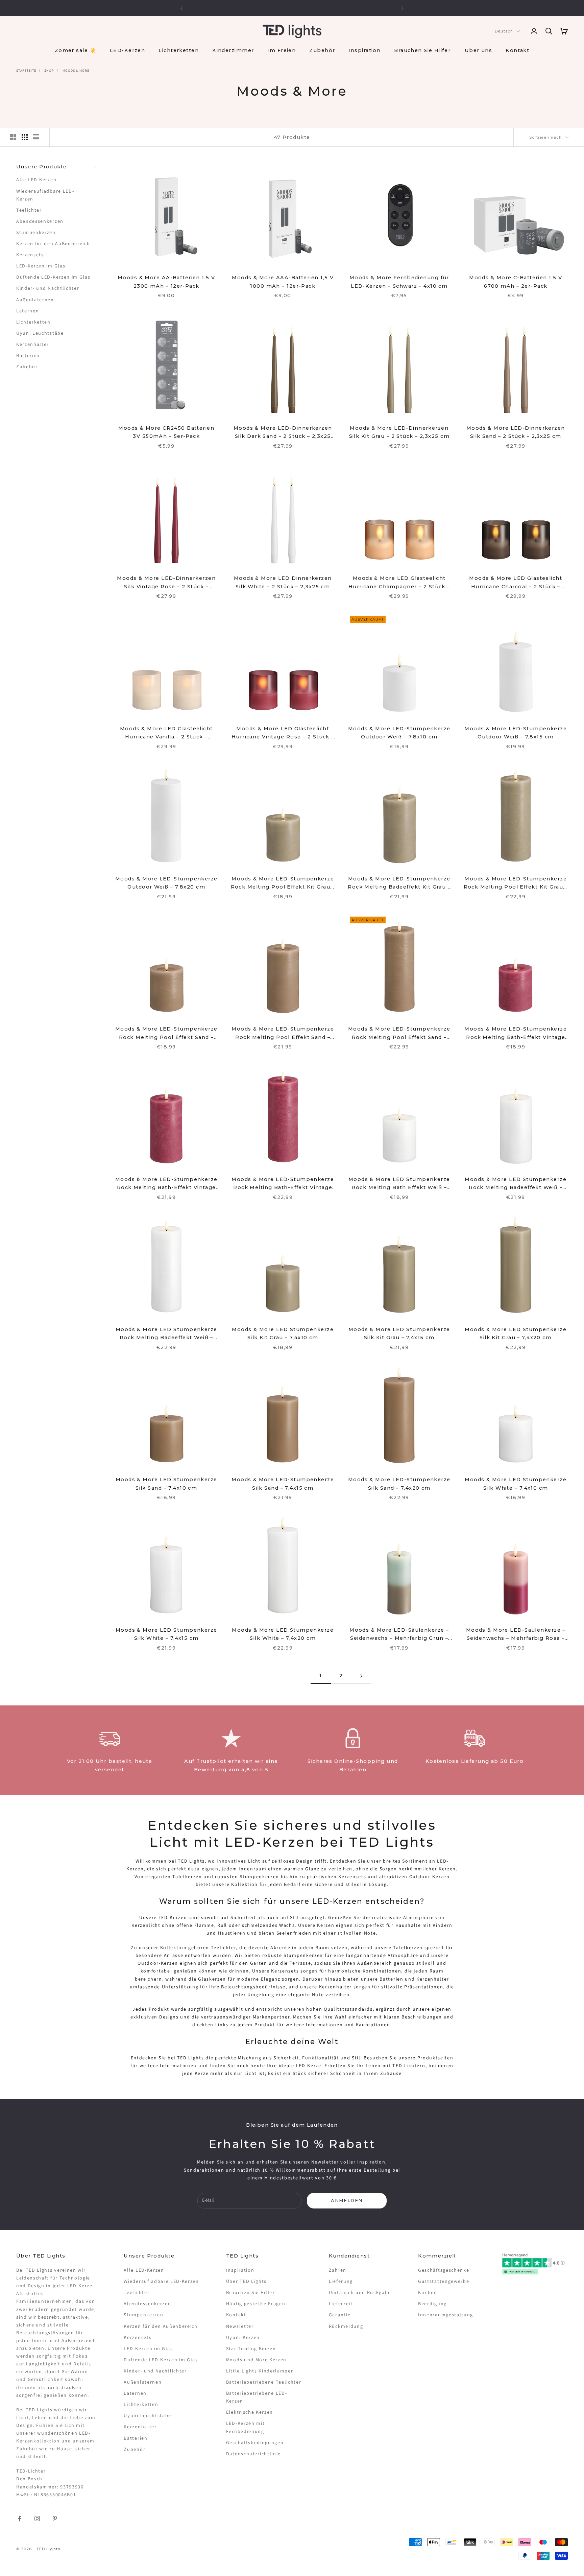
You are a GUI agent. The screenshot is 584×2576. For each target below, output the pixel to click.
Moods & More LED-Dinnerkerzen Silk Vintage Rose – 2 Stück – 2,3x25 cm (166, 583)
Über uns (479, 50)
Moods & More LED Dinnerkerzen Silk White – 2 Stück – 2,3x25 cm (283, 582)
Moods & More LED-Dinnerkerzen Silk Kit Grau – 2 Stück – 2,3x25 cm (399, 432)
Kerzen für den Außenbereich (53, 244)
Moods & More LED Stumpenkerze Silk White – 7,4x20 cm (283, 1634)
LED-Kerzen (127, 50)
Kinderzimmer (233, 50)
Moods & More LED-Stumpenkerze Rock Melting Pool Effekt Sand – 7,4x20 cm (399, 1034)
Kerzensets (30, 255)
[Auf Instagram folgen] (37, 2519)
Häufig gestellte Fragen (256, 2304)
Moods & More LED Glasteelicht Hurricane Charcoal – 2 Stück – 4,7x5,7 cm (516, 583)
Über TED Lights (246, 2282)
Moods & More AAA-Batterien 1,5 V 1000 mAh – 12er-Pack (283, 282)
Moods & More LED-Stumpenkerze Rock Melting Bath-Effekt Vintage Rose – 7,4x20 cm (283, 1184)
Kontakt (517, 50)
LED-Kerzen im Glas (41, 266)
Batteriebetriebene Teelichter (264, 2382)
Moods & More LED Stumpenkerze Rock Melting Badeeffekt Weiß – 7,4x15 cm (516, 1184)
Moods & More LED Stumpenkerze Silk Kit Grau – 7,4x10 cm (283, 1333)
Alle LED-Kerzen (36, 180)
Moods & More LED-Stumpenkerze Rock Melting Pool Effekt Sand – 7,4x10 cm (166, 1034)
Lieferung (341, 2282)
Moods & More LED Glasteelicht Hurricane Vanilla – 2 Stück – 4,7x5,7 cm (166, 733)
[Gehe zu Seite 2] (361, 1676)
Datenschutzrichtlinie (253, 2454)
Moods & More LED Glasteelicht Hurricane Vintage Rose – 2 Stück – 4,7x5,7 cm (283, 733)
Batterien (28, 356)
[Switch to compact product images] (36, 137)
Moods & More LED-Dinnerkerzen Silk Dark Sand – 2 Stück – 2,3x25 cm (283, 433)
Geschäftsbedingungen (255, 2443)
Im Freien (282, 50)
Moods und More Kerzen (256, 2360)
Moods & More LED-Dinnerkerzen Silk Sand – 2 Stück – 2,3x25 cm (516, 432)
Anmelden (347, 2200)
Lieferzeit (341, 2304)
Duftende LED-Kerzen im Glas (53, 277)
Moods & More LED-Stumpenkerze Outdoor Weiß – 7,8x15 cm (516, 733)
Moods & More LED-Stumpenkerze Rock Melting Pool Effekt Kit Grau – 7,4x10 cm (283, 883)
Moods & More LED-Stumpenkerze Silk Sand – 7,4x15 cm (283, 1484)
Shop (49, 71)
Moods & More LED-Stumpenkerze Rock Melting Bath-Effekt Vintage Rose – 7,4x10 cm (516, 1034)
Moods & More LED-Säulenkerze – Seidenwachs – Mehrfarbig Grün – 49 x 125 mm (399, 1635)
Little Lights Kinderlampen (260, 2371)
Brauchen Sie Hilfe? (422, 50)
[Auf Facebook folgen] (20, 2519)
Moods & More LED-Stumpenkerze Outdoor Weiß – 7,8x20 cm (166, 883)
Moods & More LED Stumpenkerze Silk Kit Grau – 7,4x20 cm (516, 1333)
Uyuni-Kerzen (243, 2338)
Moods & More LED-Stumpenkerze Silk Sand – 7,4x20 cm (399, 1484)
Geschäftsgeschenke (444, 2270)
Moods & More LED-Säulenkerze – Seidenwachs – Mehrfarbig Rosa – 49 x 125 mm (516, 1635)
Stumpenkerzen (36, 233)
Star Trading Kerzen (251, 2349)
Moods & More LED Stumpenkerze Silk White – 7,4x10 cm (516, 1484)
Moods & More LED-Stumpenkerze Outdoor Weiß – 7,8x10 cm (399, 733)
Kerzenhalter (33, 345)
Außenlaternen (35, 300)
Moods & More (76, 71)
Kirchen (428, 2293)
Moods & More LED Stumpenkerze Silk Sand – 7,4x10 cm (166, 1484)
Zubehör (322, 50)
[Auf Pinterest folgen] (55, 2519)
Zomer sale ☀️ (76, 50)
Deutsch (504, 31)
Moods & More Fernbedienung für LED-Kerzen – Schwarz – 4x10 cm (399, 282)
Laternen (28, 311)
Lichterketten (179, 50)
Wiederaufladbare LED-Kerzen (45, 195)
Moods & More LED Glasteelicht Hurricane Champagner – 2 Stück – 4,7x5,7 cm (399, 583)
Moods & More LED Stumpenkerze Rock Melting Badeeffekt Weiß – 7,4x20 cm (166, 1334)
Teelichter (29, 210)
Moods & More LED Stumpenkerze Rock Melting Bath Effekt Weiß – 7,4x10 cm (399, 1184)
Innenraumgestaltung (446, 2315)
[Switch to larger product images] (13, 137)
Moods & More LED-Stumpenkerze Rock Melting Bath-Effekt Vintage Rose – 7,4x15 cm (166, 1184)
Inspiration (364, 50)
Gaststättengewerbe (444, 2282)
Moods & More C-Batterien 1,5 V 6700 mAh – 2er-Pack (516, 282)
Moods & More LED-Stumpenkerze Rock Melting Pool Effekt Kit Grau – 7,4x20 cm (516, 883)
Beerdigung (432, 2304)
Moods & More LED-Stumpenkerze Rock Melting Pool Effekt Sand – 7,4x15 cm (283, 1034)
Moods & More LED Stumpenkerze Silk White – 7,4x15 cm (166, 1634)
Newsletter (240, 2326)
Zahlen (338, 2270)
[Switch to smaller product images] (25, 137)
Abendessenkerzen (40, 221)
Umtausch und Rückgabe (360, 2293)
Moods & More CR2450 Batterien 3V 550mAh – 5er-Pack (166, 432)
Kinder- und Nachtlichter (48, 288)
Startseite (26, 71)
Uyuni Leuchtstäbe (40, 333)
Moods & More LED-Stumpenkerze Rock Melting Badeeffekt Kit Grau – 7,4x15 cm (399, 883)
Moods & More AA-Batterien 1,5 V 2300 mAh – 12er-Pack (166, 282)
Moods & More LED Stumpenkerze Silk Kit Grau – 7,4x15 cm (399, 1333)
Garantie (340, 2315)
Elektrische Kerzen (250, 2412)
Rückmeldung (346, 2326)
